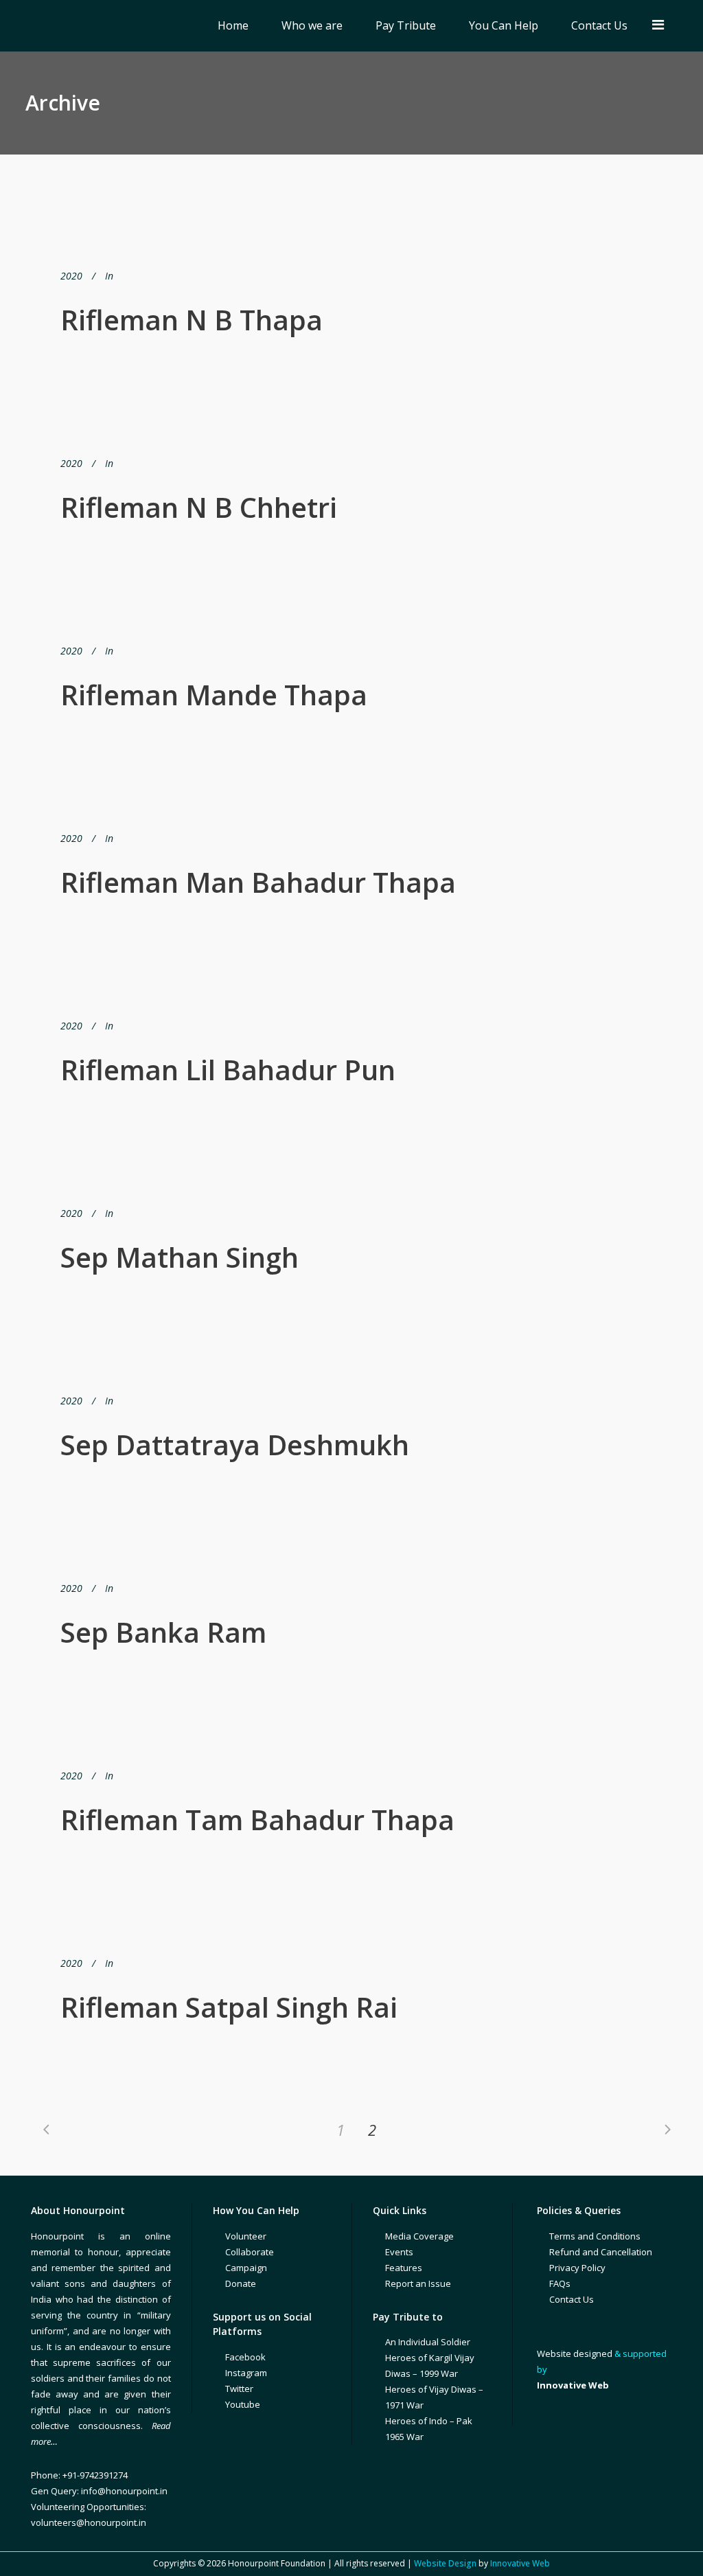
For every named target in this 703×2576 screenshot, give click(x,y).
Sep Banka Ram (163, 1632)
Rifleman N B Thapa (192, 320)
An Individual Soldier (428, 2342)
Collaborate (250, 2252)
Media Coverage (419, 2236)
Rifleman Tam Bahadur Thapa (257, 1820)
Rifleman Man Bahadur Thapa (258, 882)
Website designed (575, 2353)
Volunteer (246, 2236)
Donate (241, 2283)
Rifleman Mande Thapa (214, 695)
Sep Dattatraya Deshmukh (235, 1445)
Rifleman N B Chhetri (199, 507)
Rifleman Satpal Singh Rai (229, 2007)
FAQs (560, 2283)
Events (399, 2252)
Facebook (245, 2357)
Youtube (243, 2404)
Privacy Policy (577, 2268)
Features (404, 2268)
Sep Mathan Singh (180, 1257)
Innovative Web (520, 2563)
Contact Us (572, 2299)
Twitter (239, 2389)
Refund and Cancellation (601, 2252)
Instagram (246, 2373)
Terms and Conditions (595, 2236)
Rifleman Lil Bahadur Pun (228, 1070)
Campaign (246, 2268)
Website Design (445, 2563)
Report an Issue (418, 2283)
